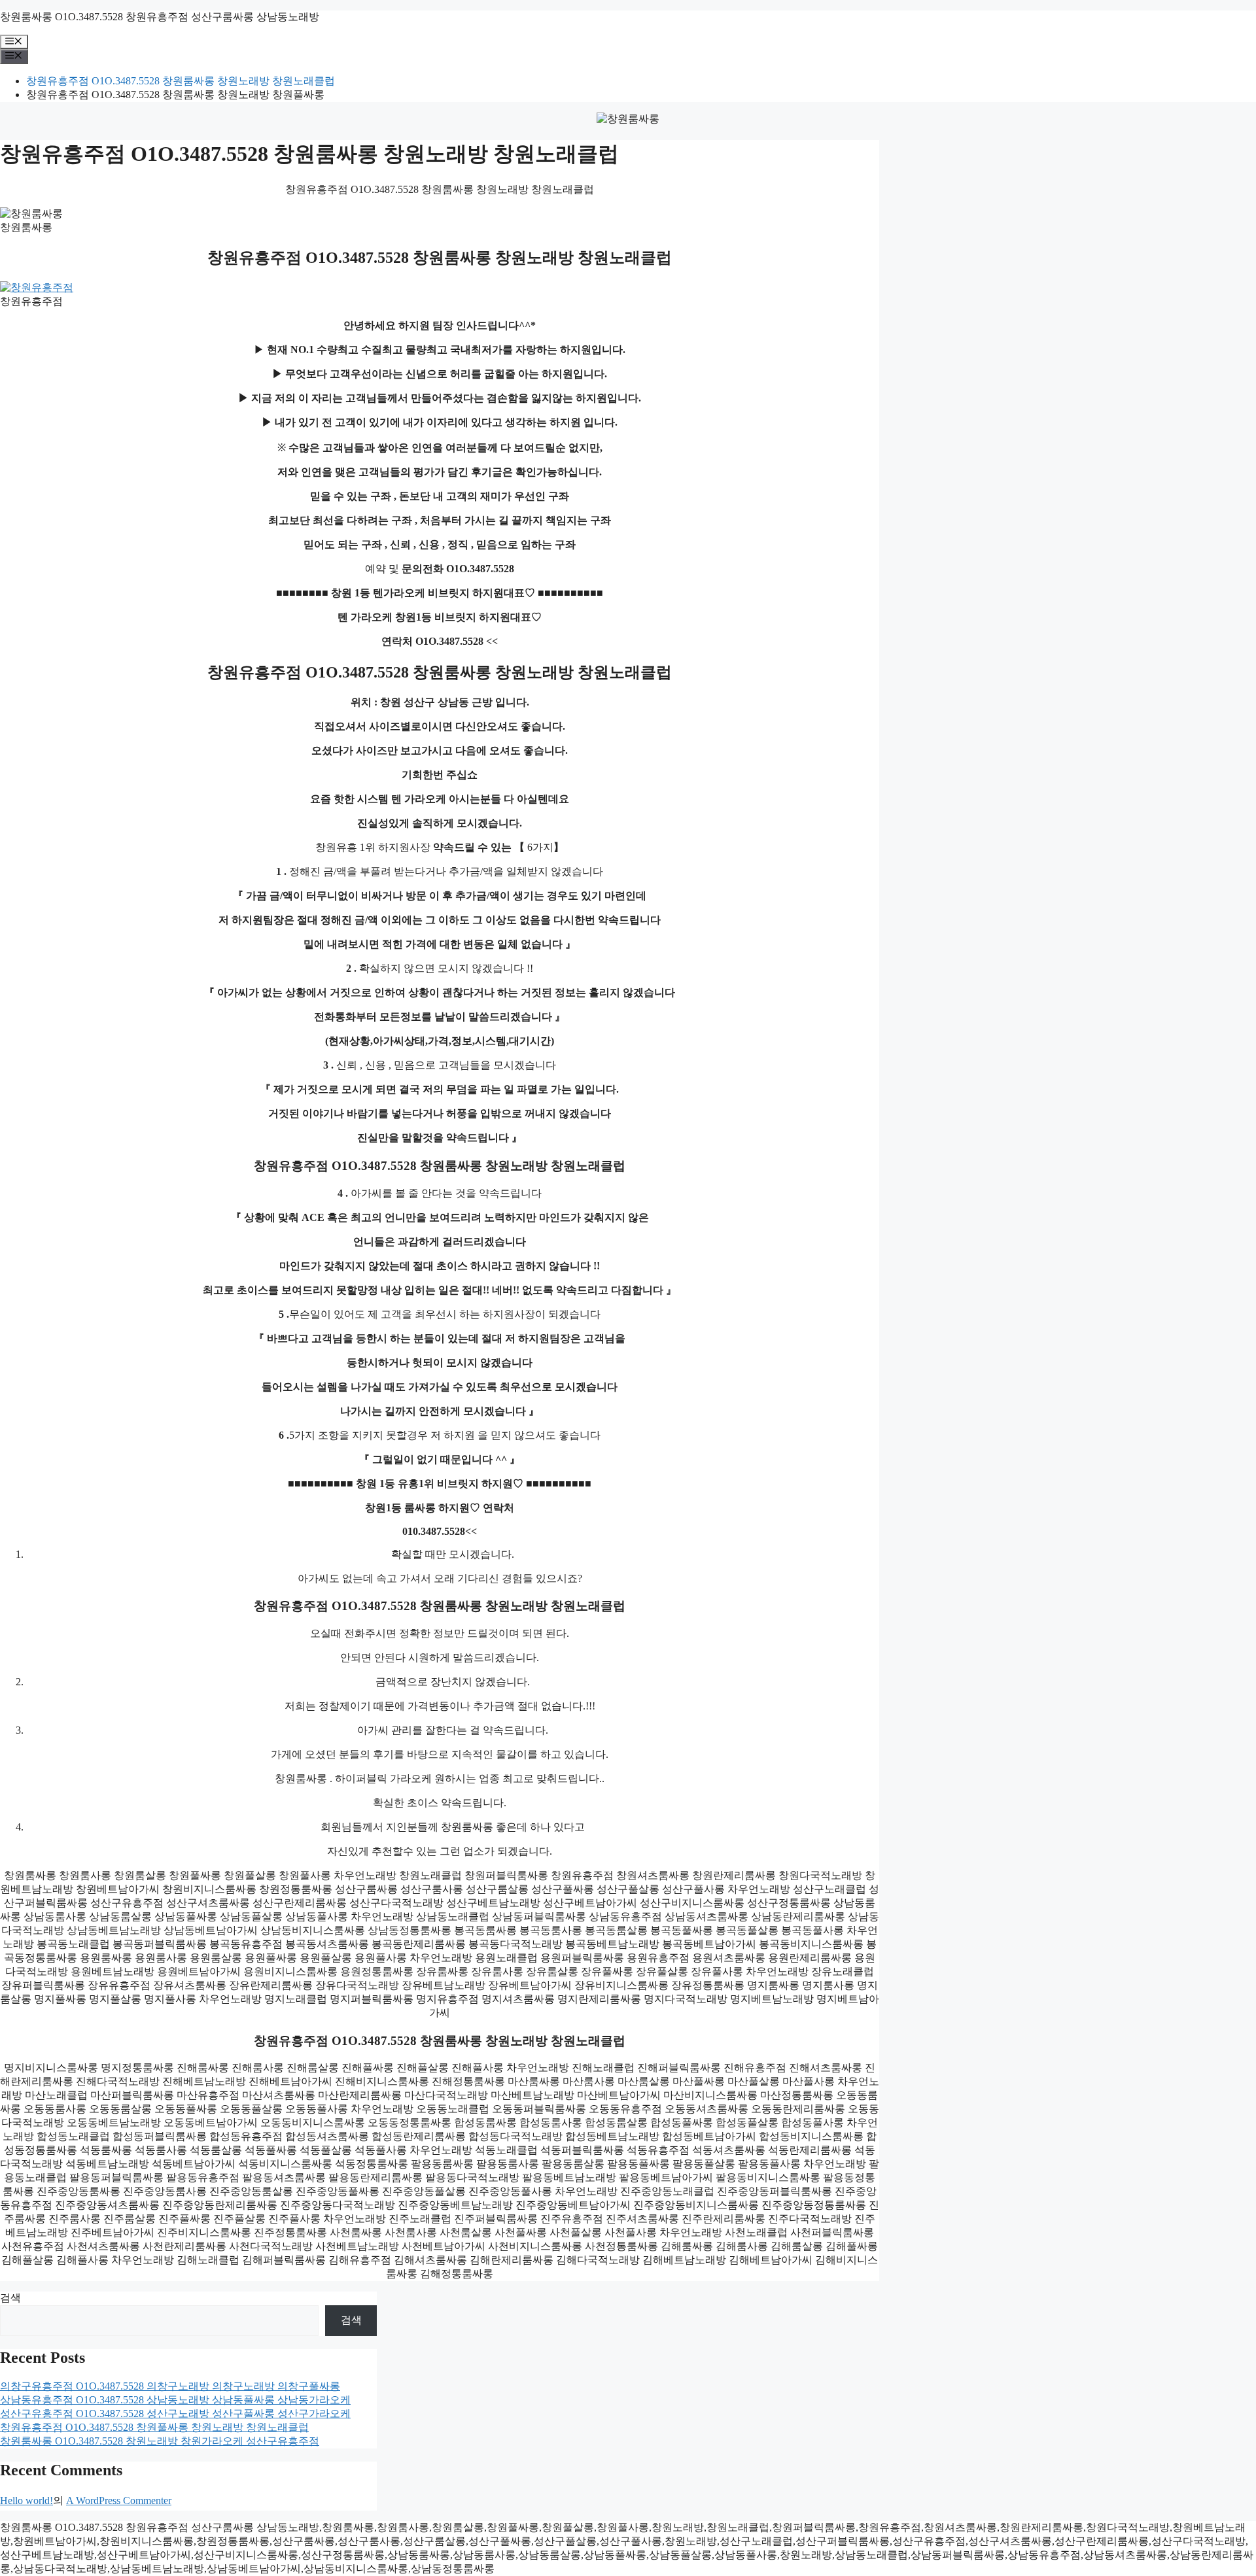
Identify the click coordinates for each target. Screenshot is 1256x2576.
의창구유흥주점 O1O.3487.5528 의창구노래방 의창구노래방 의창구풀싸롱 (170, 2386)
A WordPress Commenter (119, 2500)
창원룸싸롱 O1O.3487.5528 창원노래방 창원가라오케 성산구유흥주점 (160, 2441)
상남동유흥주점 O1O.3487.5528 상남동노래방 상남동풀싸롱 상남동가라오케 (175, 2400)
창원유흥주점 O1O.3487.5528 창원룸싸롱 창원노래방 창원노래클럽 (181, 81)
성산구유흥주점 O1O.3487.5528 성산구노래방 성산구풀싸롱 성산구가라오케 (175, 2413)
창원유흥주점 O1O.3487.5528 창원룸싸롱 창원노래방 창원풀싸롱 (175, 94)
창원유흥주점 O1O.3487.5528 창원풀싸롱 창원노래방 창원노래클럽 (154, 2427)
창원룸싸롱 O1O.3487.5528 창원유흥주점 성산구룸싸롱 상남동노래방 (160, 17)
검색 (10, 2298)
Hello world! (26, 2500)
